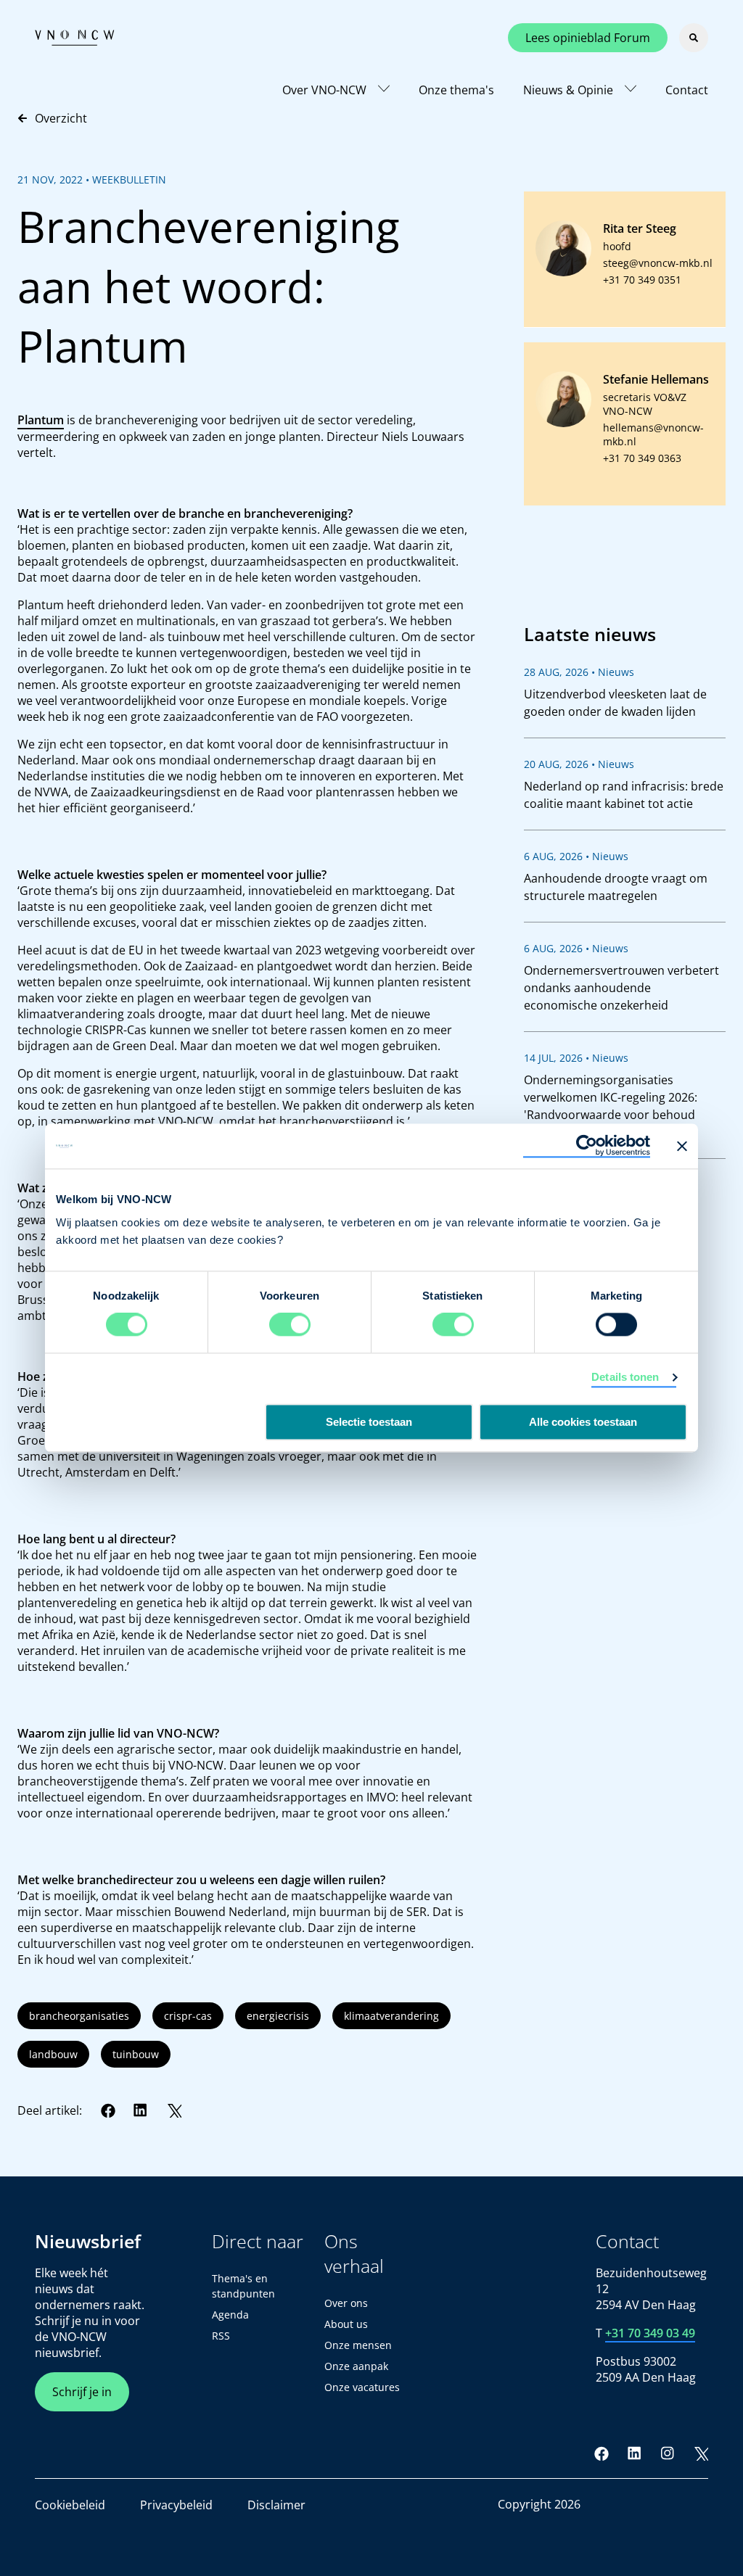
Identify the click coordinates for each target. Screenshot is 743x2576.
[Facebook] (108, 2110)
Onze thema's (456, 90)
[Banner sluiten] (682, 1146)
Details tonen (625, 1378)
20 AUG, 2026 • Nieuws (579, 764)
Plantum (41, 420)
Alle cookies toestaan (583, 1423)
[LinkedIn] (141, 2110)
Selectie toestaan (369, 1423)
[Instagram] (668, 2453)
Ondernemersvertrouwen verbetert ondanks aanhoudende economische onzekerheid (621, 988)
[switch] (290, 1325)
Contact (687, 90)
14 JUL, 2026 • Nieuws (576, 1058)
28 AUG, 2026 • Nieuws (579, 672)
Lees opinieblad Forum (588, 38)
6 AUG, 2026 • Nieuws (576, 856)
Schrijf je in (82, 2392)
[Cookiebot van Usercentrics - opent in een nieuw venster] (587, 1146)
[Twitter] (174, 2110)
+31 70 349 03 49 (650, 2333)
